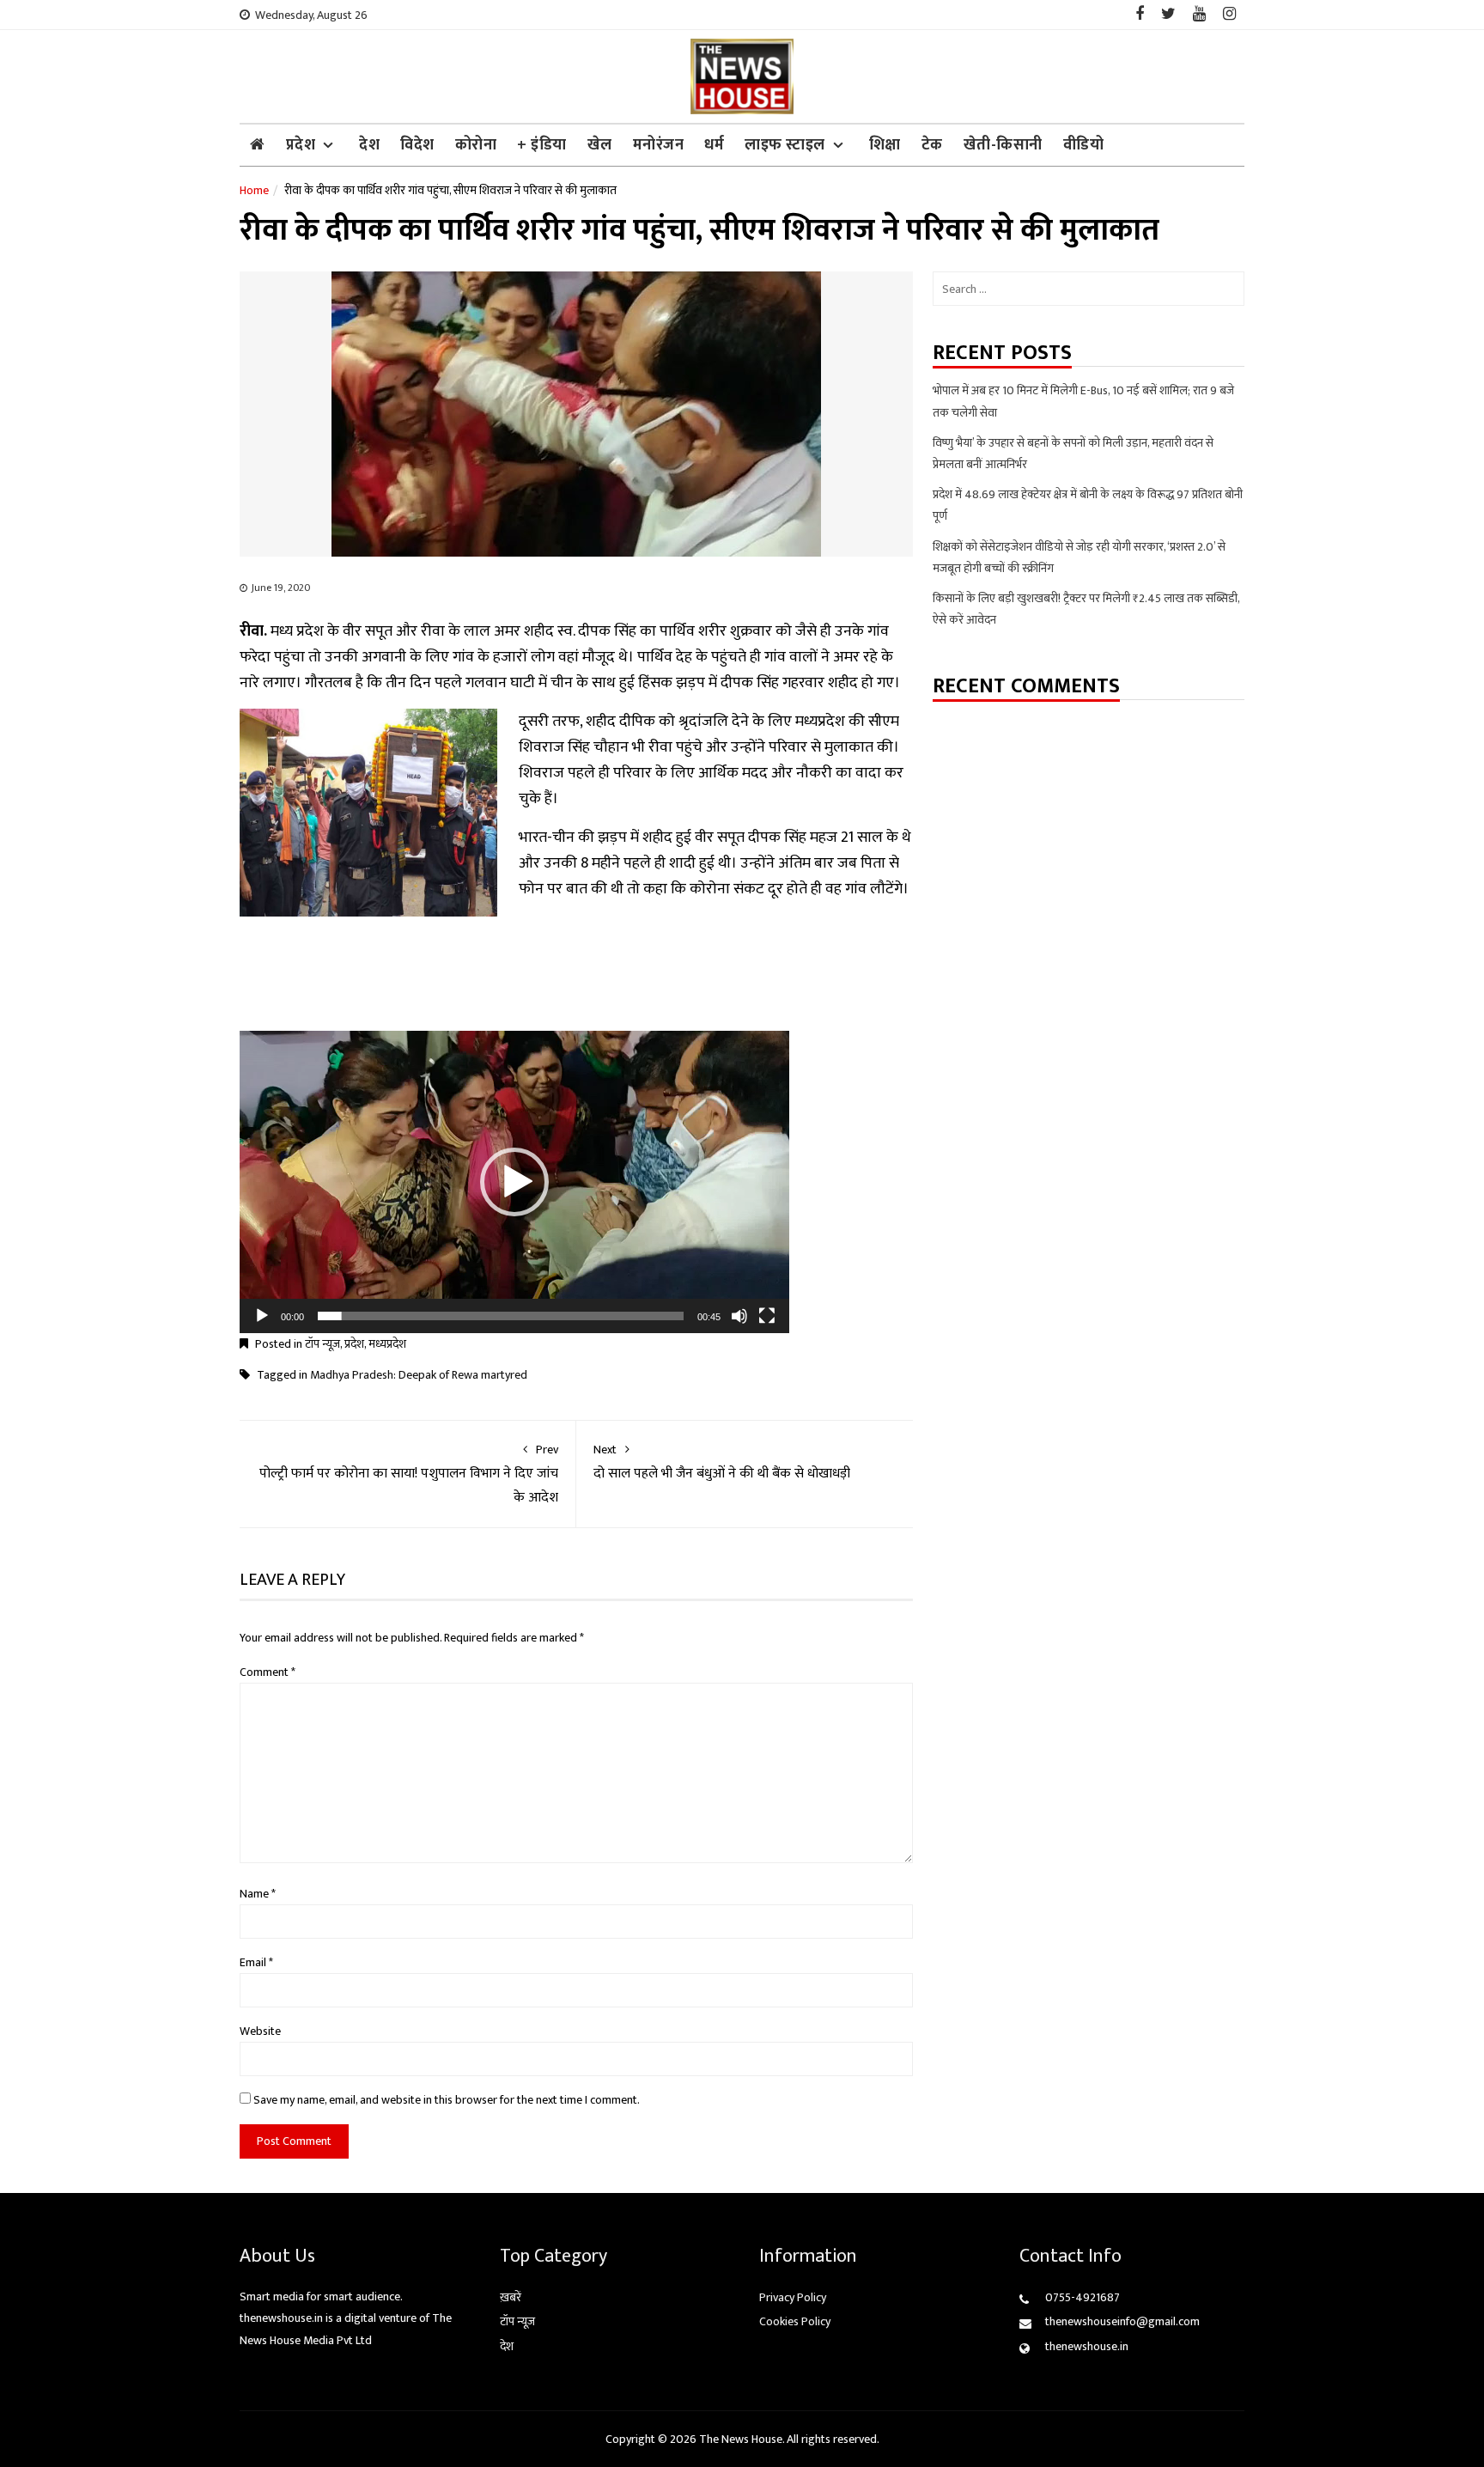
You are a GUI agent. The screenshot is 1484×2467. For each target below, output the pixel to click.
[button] (514, 1182)
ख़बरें (511, 2297)
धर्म (714, 145)
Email (256, 1962)
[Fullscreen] (767, 1316)
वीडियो (1084, 145)
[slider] (501, 1316)
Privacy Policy (793, 2297)
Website (260, 2031)
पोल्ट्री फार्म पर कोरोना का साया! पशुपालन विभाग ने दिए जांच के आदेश (409, 1474)
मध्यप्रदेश (387, 1344)
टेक (932, 145)
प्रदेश (301, 145)
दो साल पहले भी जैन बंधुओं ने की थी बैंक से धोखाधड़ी (722, 1462)
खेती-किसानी (1003, 145)
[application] (514, 1182)
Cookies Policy (795, 2321)
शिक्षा (885, 145)
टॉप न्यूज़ (322, 1344)
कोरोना (476, 145)
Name (258, 1894)
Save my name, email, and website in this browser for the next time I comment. (447, 2100)
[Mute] (739, 1316)
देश (369, 145)
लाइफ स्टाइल (785, 145)
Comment (268, 1672)
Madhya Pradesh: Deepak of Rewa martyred (419, 1375)
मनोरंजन (659, 145)
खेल (600, 145)
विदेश (417, 145)
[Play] (262, 1316)
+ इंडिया (542, 145)
